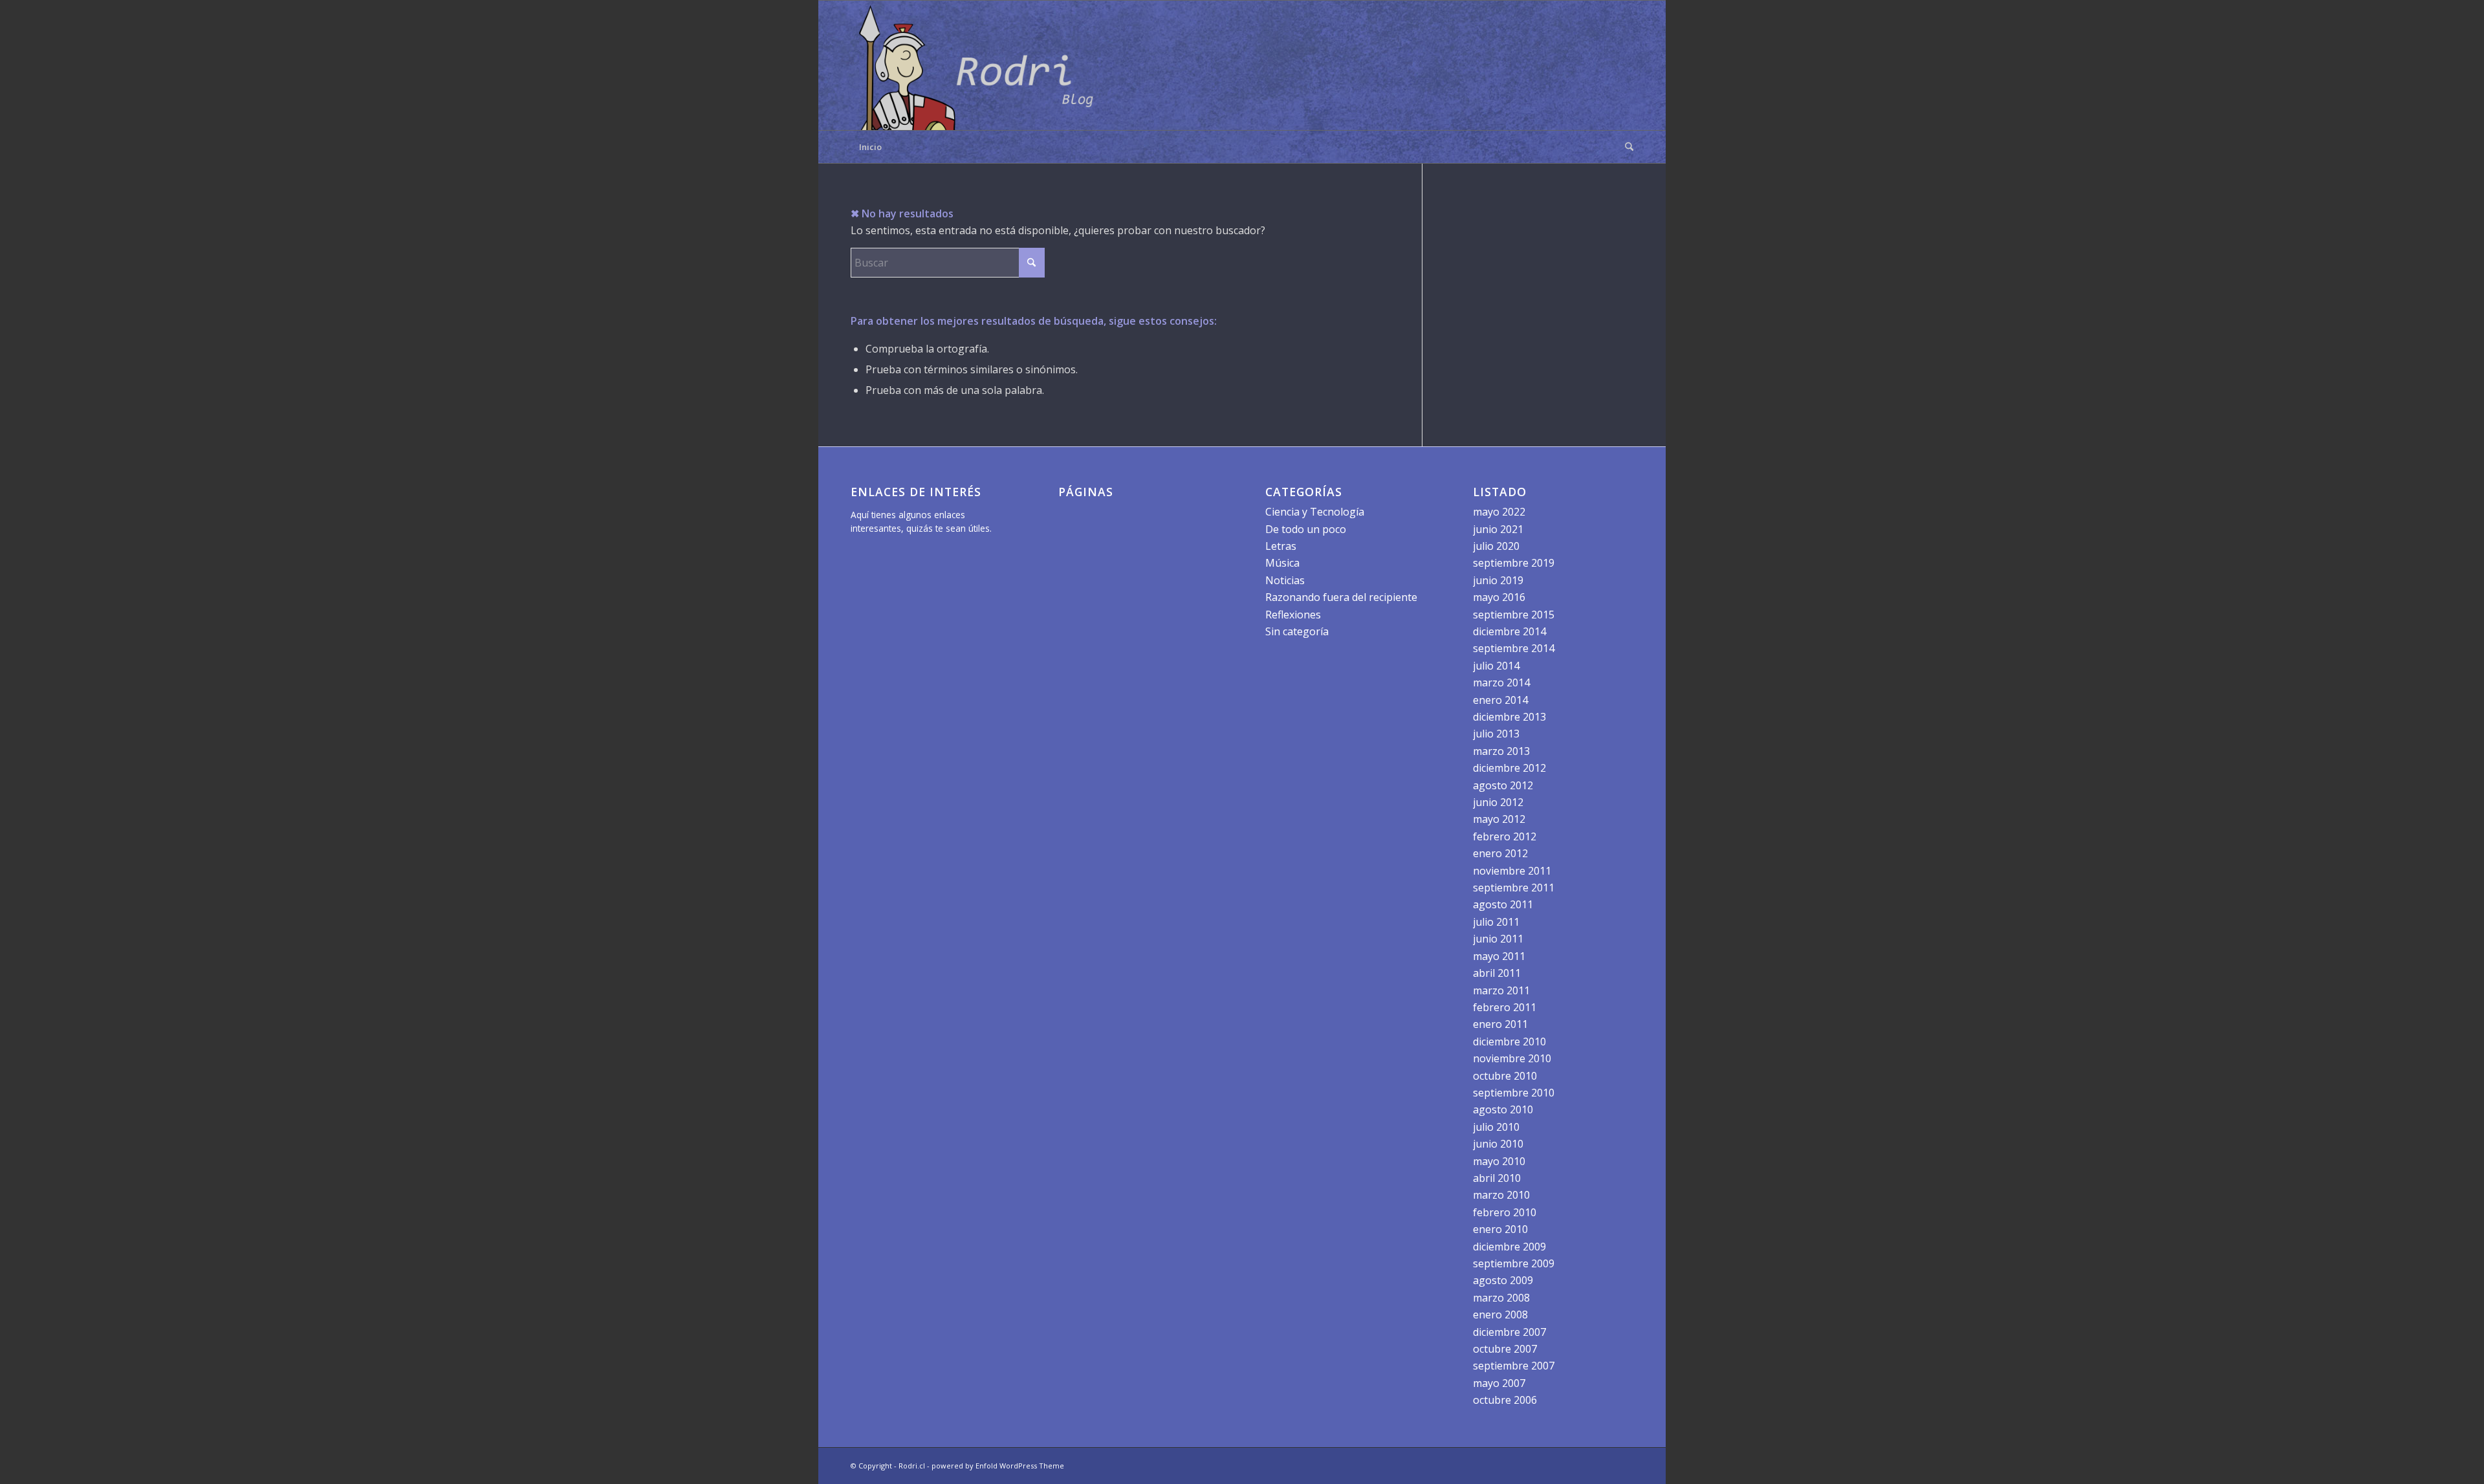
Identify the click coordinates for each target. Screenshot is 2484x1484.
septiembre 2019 (1514, 563)
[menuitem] (1625, 147)
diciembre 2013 (1509, 717)
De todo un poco (1306, 529)
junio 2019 (1498, 580)
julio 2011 (1496, 922)
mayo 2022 (1499, 512)
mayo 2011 (1499, 956)
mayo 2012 (1499, 819)
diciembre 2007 (1509, 1332)
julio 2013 (1496, 734)
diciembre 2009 (1509, 1247)
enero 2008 (1500, 1315)
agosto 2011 (1503, 904)
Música (1282, 563)
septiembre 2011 (1514, 888)
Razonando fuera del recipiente (1341, 597)
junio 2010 (1498, 1144)
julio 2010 (1496, 1127)
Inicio (870, 147)
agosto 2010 (1503, 1109)
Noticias (1285, 580)
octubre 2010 (1505, 1076)
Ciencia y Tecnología (1315, 512)
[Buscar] (1625, 147)
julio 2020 (1496, 546)
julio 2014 (1496, 666)
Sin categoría (1297, 631)
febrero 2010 (1505, 1212)
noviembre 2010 (1512, 1058)
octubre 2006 (1505, 1400)
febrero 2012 (1505, 836)
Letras (1281, 546)
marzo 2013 (1501, 751)
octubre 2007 (1505, 1349)
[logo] (980, 65)
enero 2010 (1500, 1229)
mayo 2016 (1499, 597)
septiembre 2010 (1514, 1093)
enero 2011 (1500, 1024)
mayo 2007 (1499, 1383)
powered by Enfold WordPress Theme (998, 1466)
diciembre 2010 (1509, 1042)
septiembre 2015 (1514, 615)
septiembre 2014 (1514, 648)
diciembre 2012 (1509, 768)
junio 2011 (1498, 939)
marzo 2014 (1501, 682)
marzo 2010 (1501, 1195)
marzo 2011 (1501, 990)
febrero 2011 (1505, 1007)
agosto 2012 (1503, 785)
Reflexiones (1293, 615)
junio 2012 (1498, 802)
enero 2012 (1500, 853)
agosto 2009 (1503, 1280)
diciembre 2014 (1509, 631)
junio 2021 (1498, 529)
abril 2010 (1497, 1178)
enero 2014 (1500, 700)
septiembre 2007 (1514, 1366)
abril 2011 (1497, 973)
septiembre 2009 (1514, 1263)
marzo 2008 (1501, 1298)
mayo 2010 (1499, 1161)
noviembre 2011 (1512, 871)
